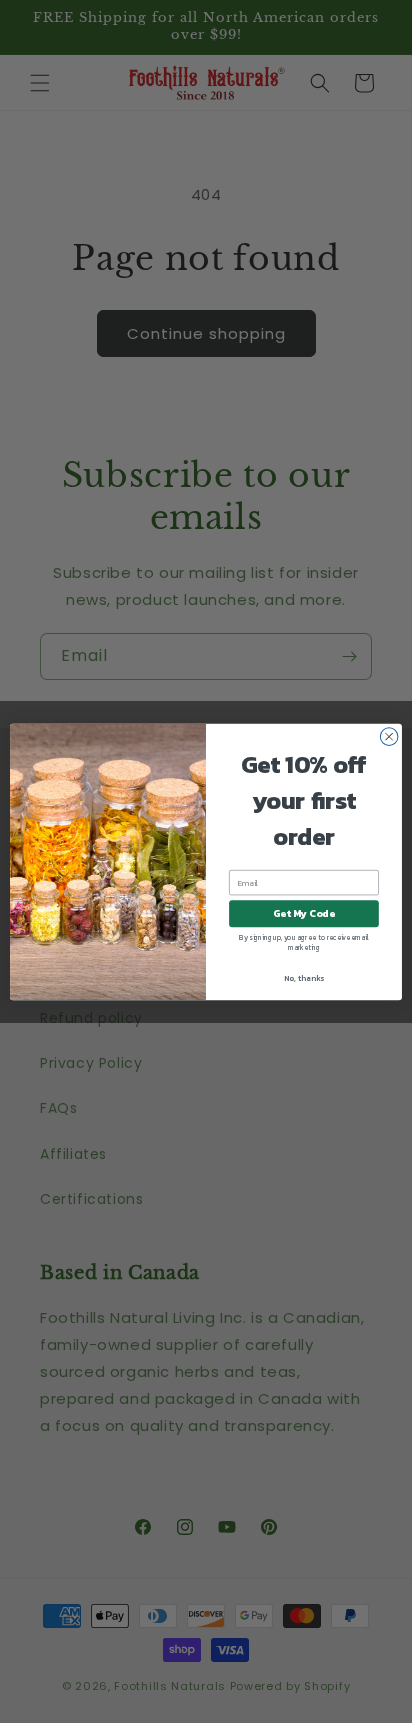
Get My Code (303, 913)
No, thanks (304, 978)
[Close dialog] (389, 736)
